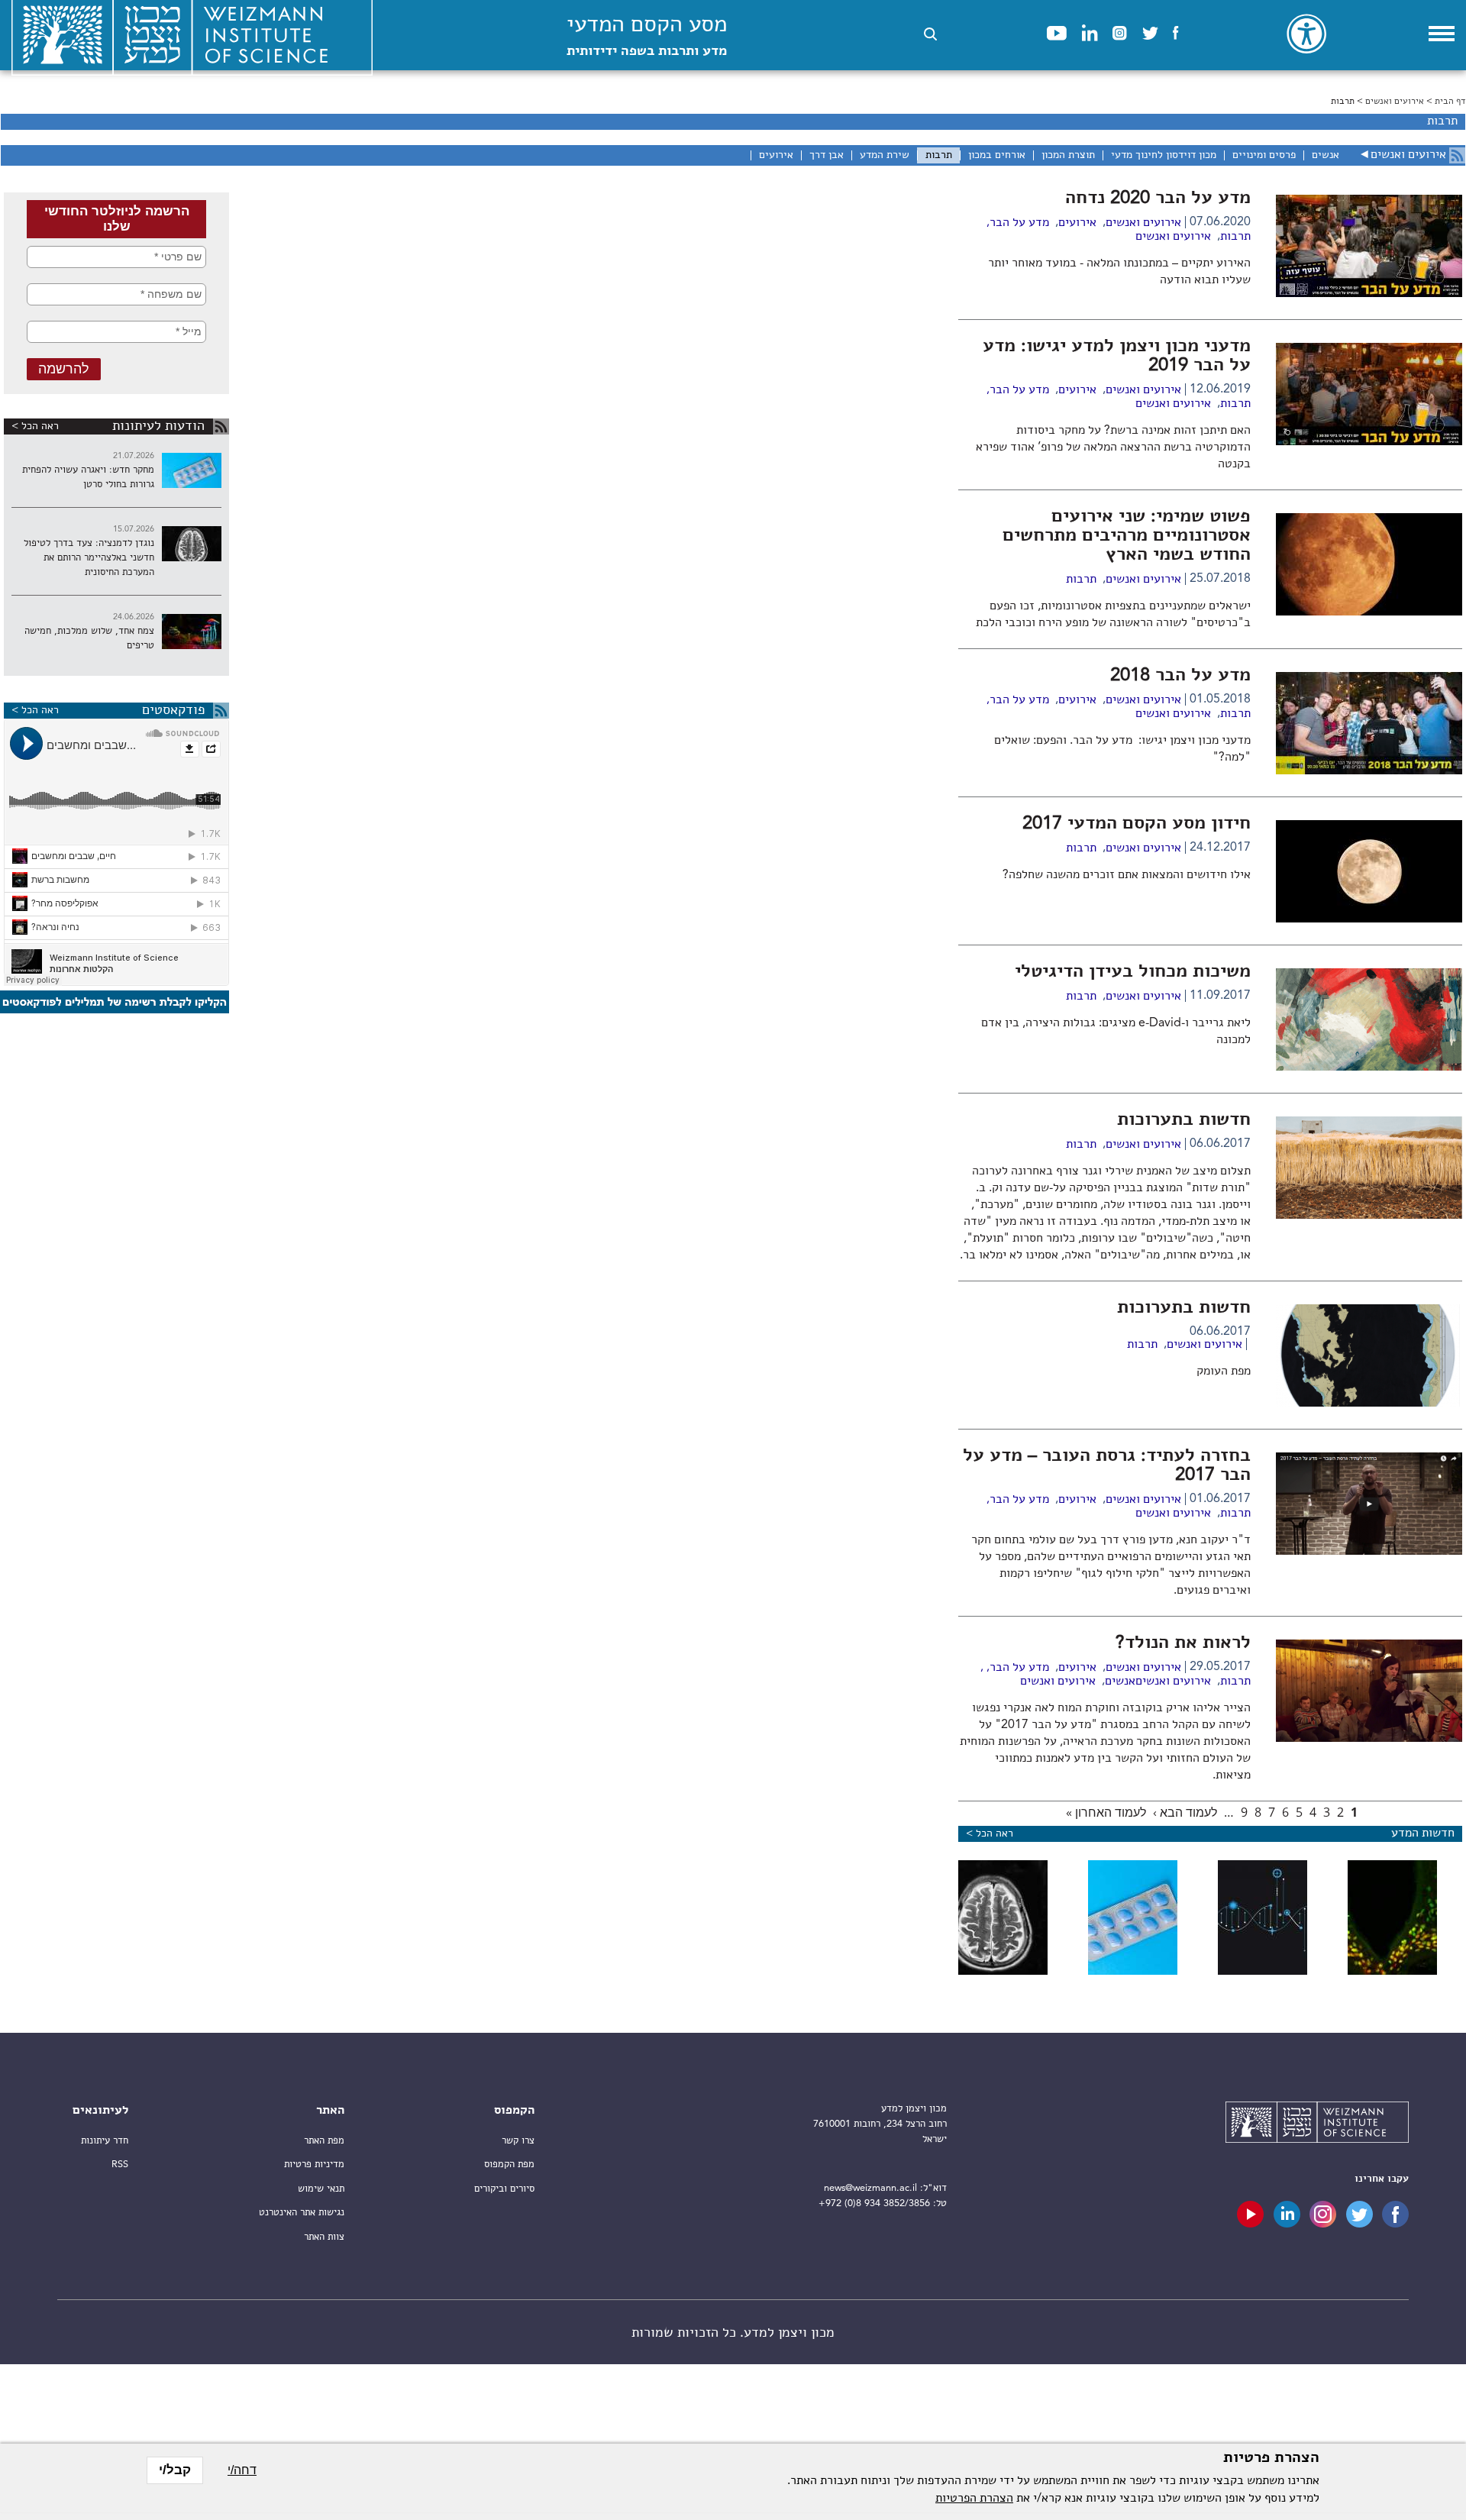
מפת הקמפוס (509, 2165)
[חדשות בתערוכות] (1369, 1216)
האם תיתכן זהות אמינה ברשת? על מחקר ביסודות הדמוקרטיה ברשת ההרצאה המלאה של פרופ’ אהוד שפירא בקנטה (1113, 447)
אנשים (1120, 1682)
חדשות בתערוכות (1184, 1120)
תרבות (1235, 237)
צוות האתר (324, 2237)
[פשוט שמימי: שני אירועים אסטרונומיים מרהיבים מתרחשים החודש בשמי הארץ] (1369, 612)
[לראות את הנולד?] (1369, 1739)
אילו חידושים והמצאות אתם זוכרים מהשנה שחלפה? (1125, 875)
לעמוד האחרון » (1106, 1812)
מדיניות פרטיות (314, 2165)
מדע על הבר (1019, 223)
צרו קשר (518, 2141)
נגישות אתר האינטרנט (302, 2213)
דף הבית (1450, 102)
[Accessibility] (1306, 34)
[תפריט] (1442, 34)
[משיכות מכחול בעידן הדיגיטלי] (1369, 1068)
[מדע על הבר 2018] (1369, 771)
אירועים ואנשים (1395, 102)
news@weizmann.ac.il (870, 2188)
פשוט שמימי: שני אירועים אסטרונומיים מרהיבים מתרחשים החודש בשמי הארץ (1127, 536)
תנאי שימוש (321, 2189)
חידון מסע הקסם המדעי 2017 (1137, 824)
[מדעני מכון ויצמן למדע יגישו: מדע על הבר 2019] (1369, 442)
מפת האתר (324, 2141)
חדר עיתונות (105, 2141)
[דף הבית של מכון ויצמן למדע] (1317, 2124)
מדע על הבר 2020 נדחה (1158, 199)
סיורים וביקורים (504, 2189)
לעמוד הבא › (1185, 1812)
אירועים (1077, 223)
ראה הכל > (35, 426)
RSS (120, 2165)
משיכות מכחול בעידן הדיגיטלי (1133, 972)
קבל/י (175, 2470)
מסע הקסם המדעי (647, 36)
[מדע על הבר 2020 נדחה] (1369, 294)
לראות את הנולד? (1183, 1643)
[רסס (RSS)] (1457, 155)
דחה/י (242, 2470)
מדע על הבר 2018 (1180, 676)
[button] (930, 34)
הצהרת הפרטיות (974, 2499)
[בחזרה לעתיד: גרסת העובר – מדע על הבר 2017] (1369, 1552)
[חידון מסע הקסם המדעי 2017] (1369, 919)
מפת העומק (1224, 1371)
